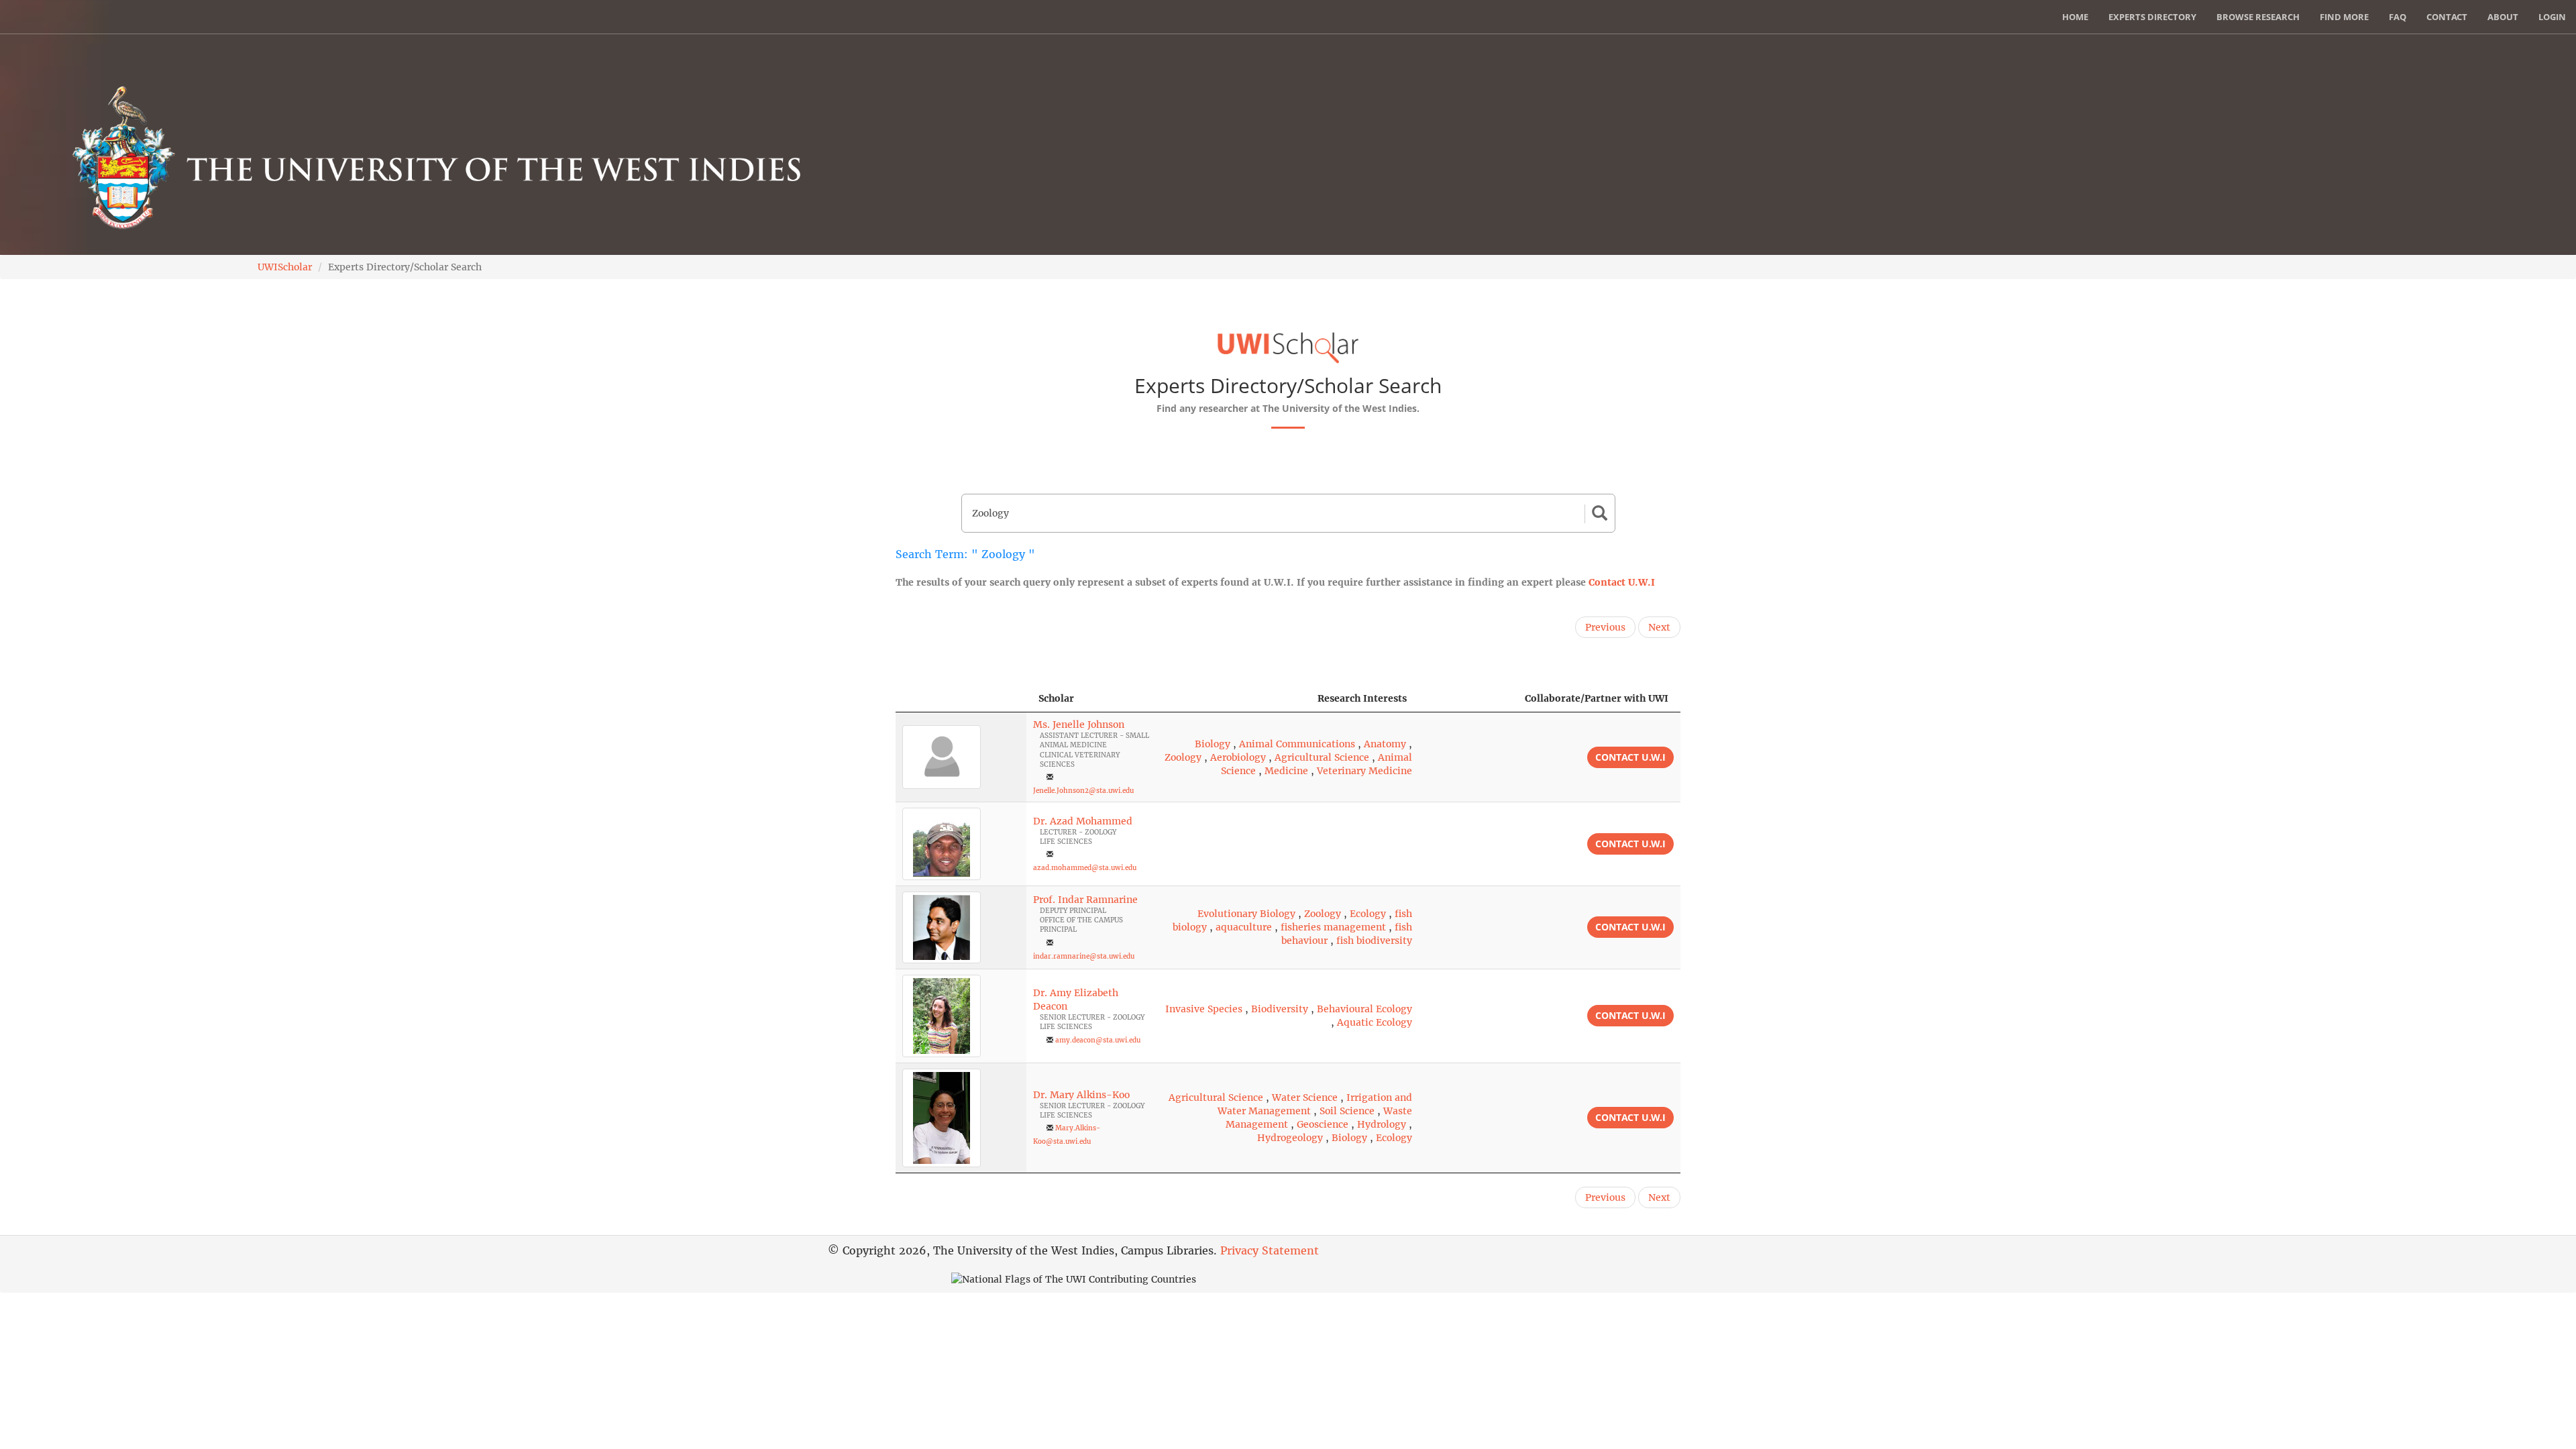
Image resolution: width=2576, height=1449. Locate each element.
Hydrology (1382, 1124)
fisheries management (1333, 927)
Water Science (1305, 1097)
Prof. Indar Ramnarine (1085, 900)
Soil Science (1347, 1111)
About (2503, 17)
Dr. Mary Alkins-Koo (1081, 1095)
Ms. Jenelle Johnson (1079, 724)
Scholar (1056, 698)
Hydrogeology (1290, 1138)
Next (1659, 627)
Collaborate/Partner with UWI (1597, 698)
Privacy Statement (1270, 1250)
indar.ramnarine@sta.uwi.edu (1084, 956)
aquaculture (1244, 927)
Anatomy (1385, 744)
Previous (1605, 627)
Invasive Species (1204, 1009)
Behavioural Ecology (1364, 1009)
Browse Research (2258, 17)
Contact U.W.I (1622, 582)
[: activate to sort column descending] (961, 699)
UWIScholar (285, 267)
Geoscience (1323, 1124)
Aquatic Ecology (1375, 1022)
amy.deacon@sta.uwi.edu (1098, 1040)
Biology (1213, 744)
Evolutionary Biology (1246, 914)
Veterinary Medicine (1364, 771)
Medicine (1286, 771)
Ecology (1368, 914)
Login (2552, 17)
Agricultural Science (1322, 757)
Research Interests (1362, 698)
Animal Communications (1297, 744)
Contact (2447, 17)
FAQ (2398, 17)
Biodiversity (1280, 1009)
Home (2075, 17)
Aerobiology (1238, 757)
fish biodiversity (1374, 941)
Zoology (1183, 757)
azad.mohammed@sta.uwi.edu (1085, 868)
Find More (2344, 17)
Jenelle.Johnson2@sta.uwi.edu (1083, 791)
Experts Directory (2152, 17)
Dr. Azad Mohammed (1083, 821)
